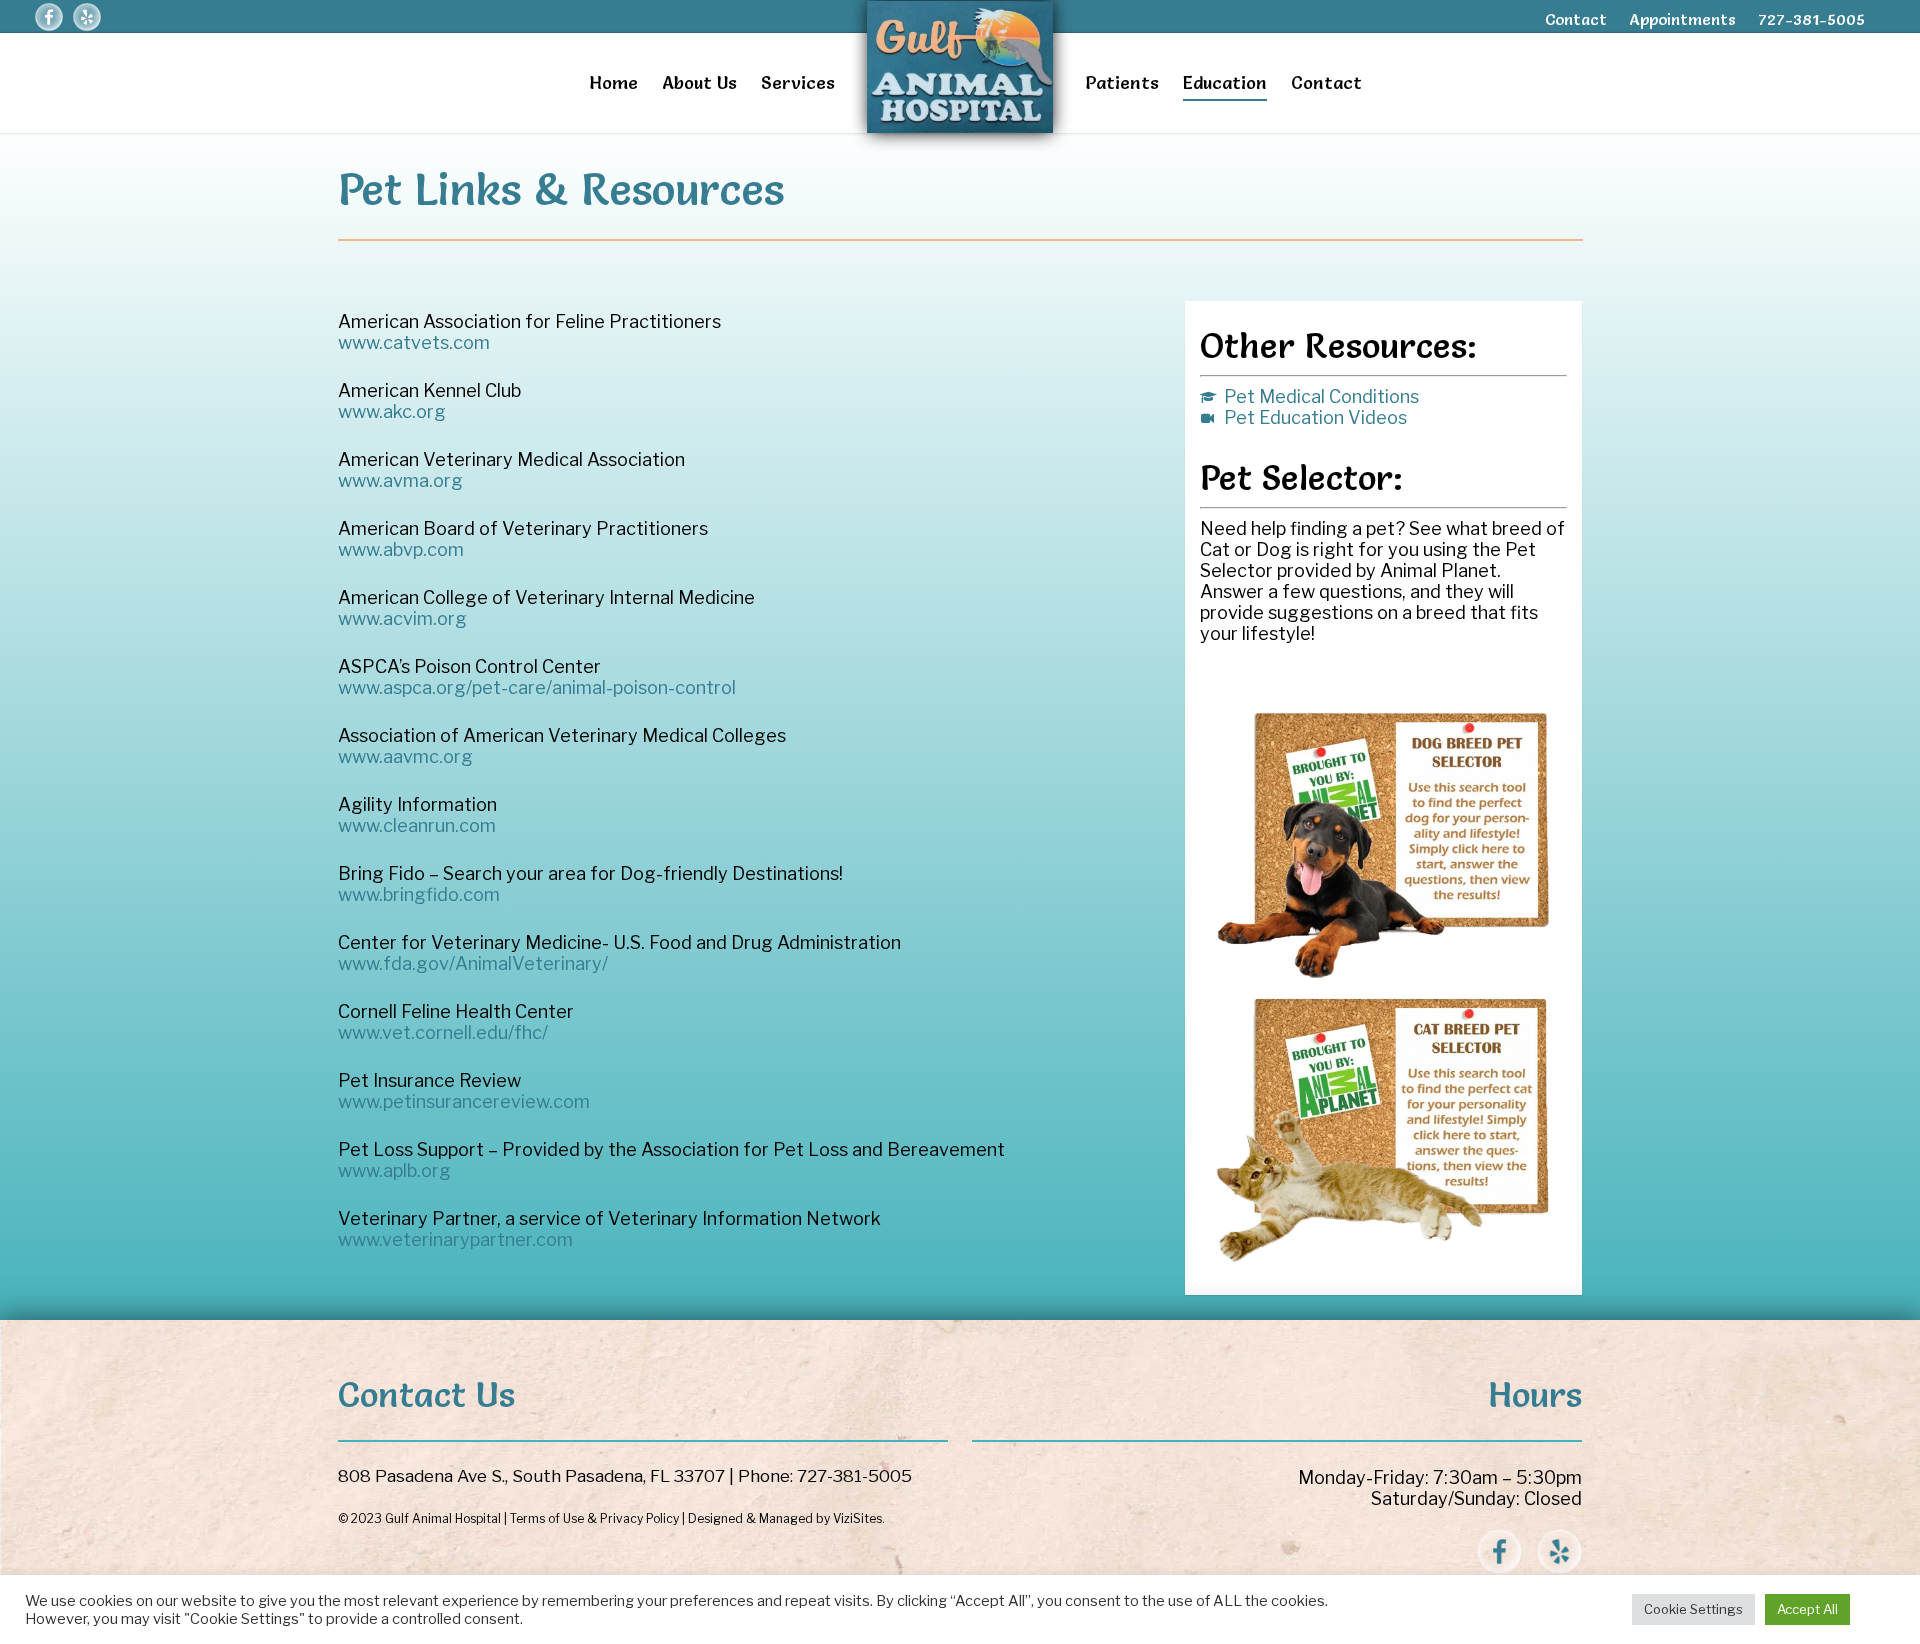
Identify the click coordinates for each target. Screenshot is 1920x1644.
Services (798, 82)
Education (1225, 82)
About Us (699, 82)
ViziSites (857, 1518)
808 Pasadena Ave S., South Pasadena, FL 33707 (531, 1476)
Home (613, 82)
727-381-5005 (1811, 19)
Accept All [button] (1807, 1609)
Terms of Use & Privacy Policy (594, 1518)
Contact (1576, 19)
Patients (1122, 82)
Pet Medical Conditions (1319, 396)
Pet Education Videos (1313, 417)
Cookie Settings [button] (1693, 1609)
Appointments (1682, 19)
